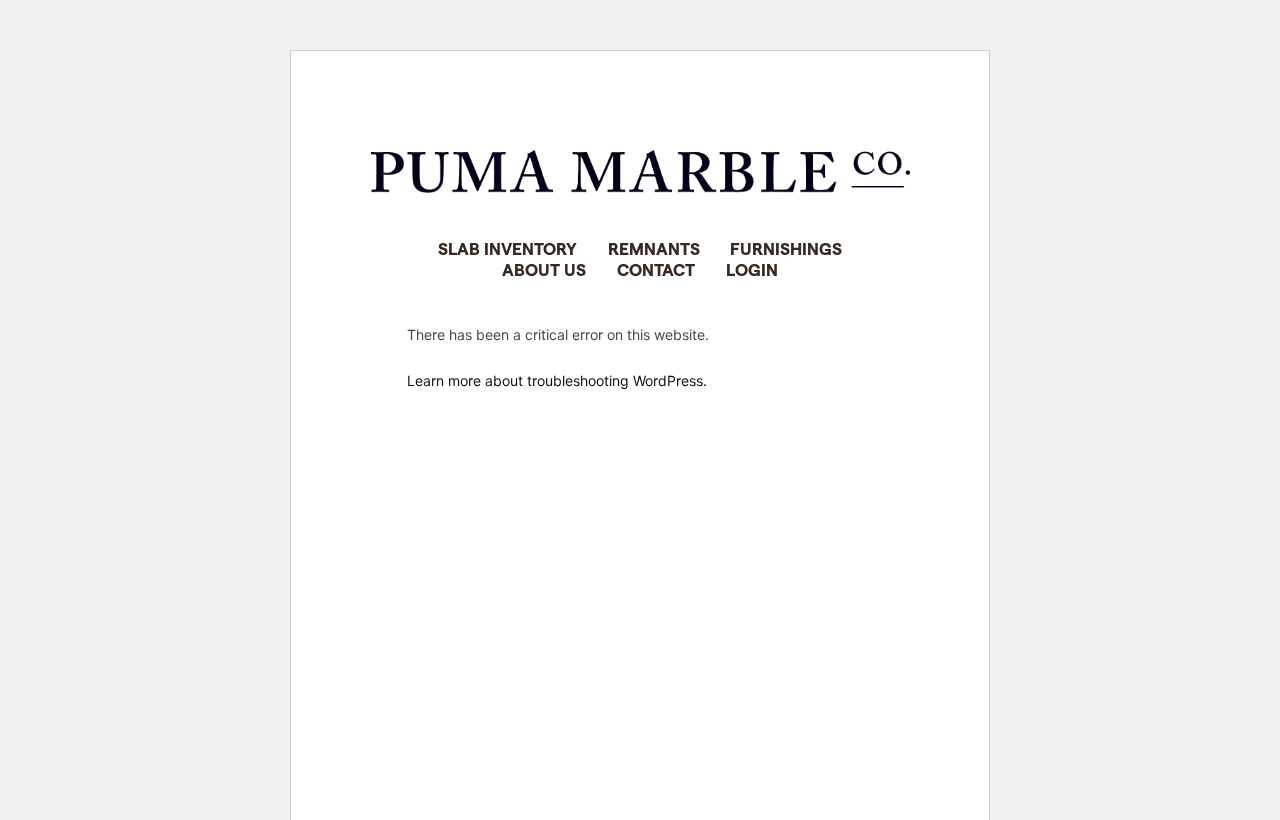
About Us (544, 269)
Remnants (654, 248)
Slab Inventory (507, 248)
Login (752, 269)
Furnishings (786, 248)
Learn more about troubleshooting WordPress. (557, 380)
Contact (656, 269)
